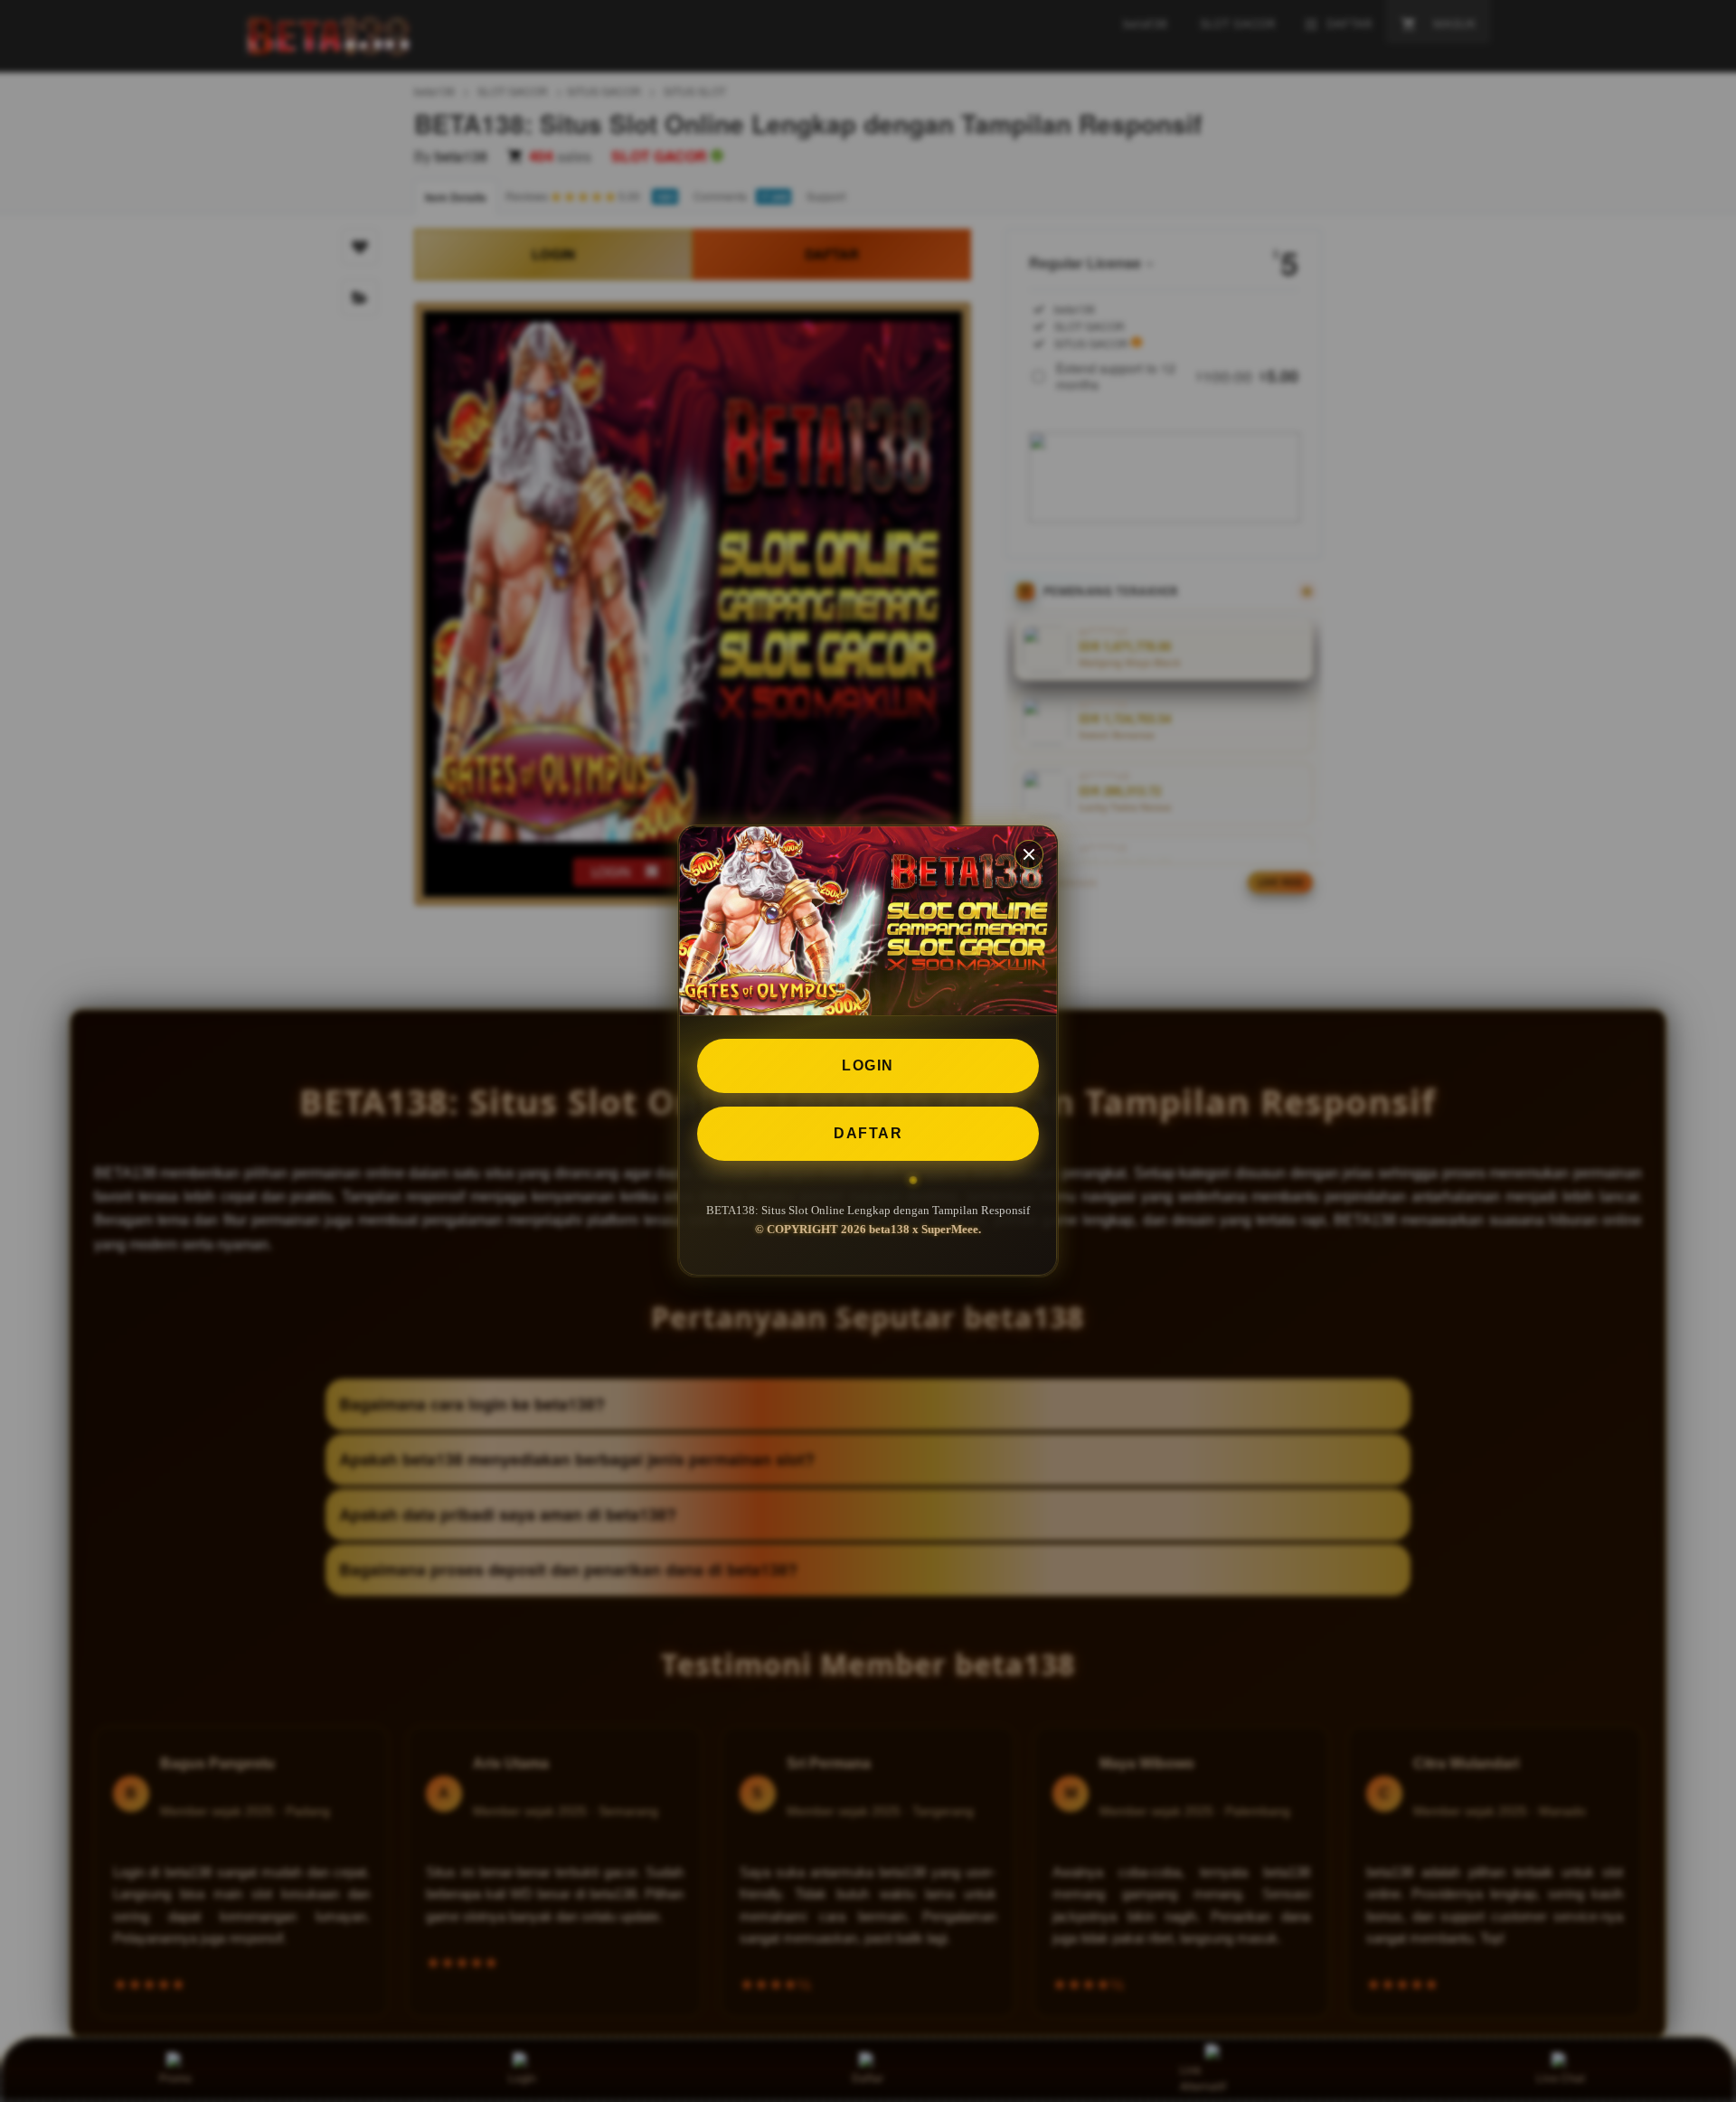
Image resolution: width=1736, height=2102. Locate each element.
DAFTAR (868, 1133)
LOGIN (868, 1065)
